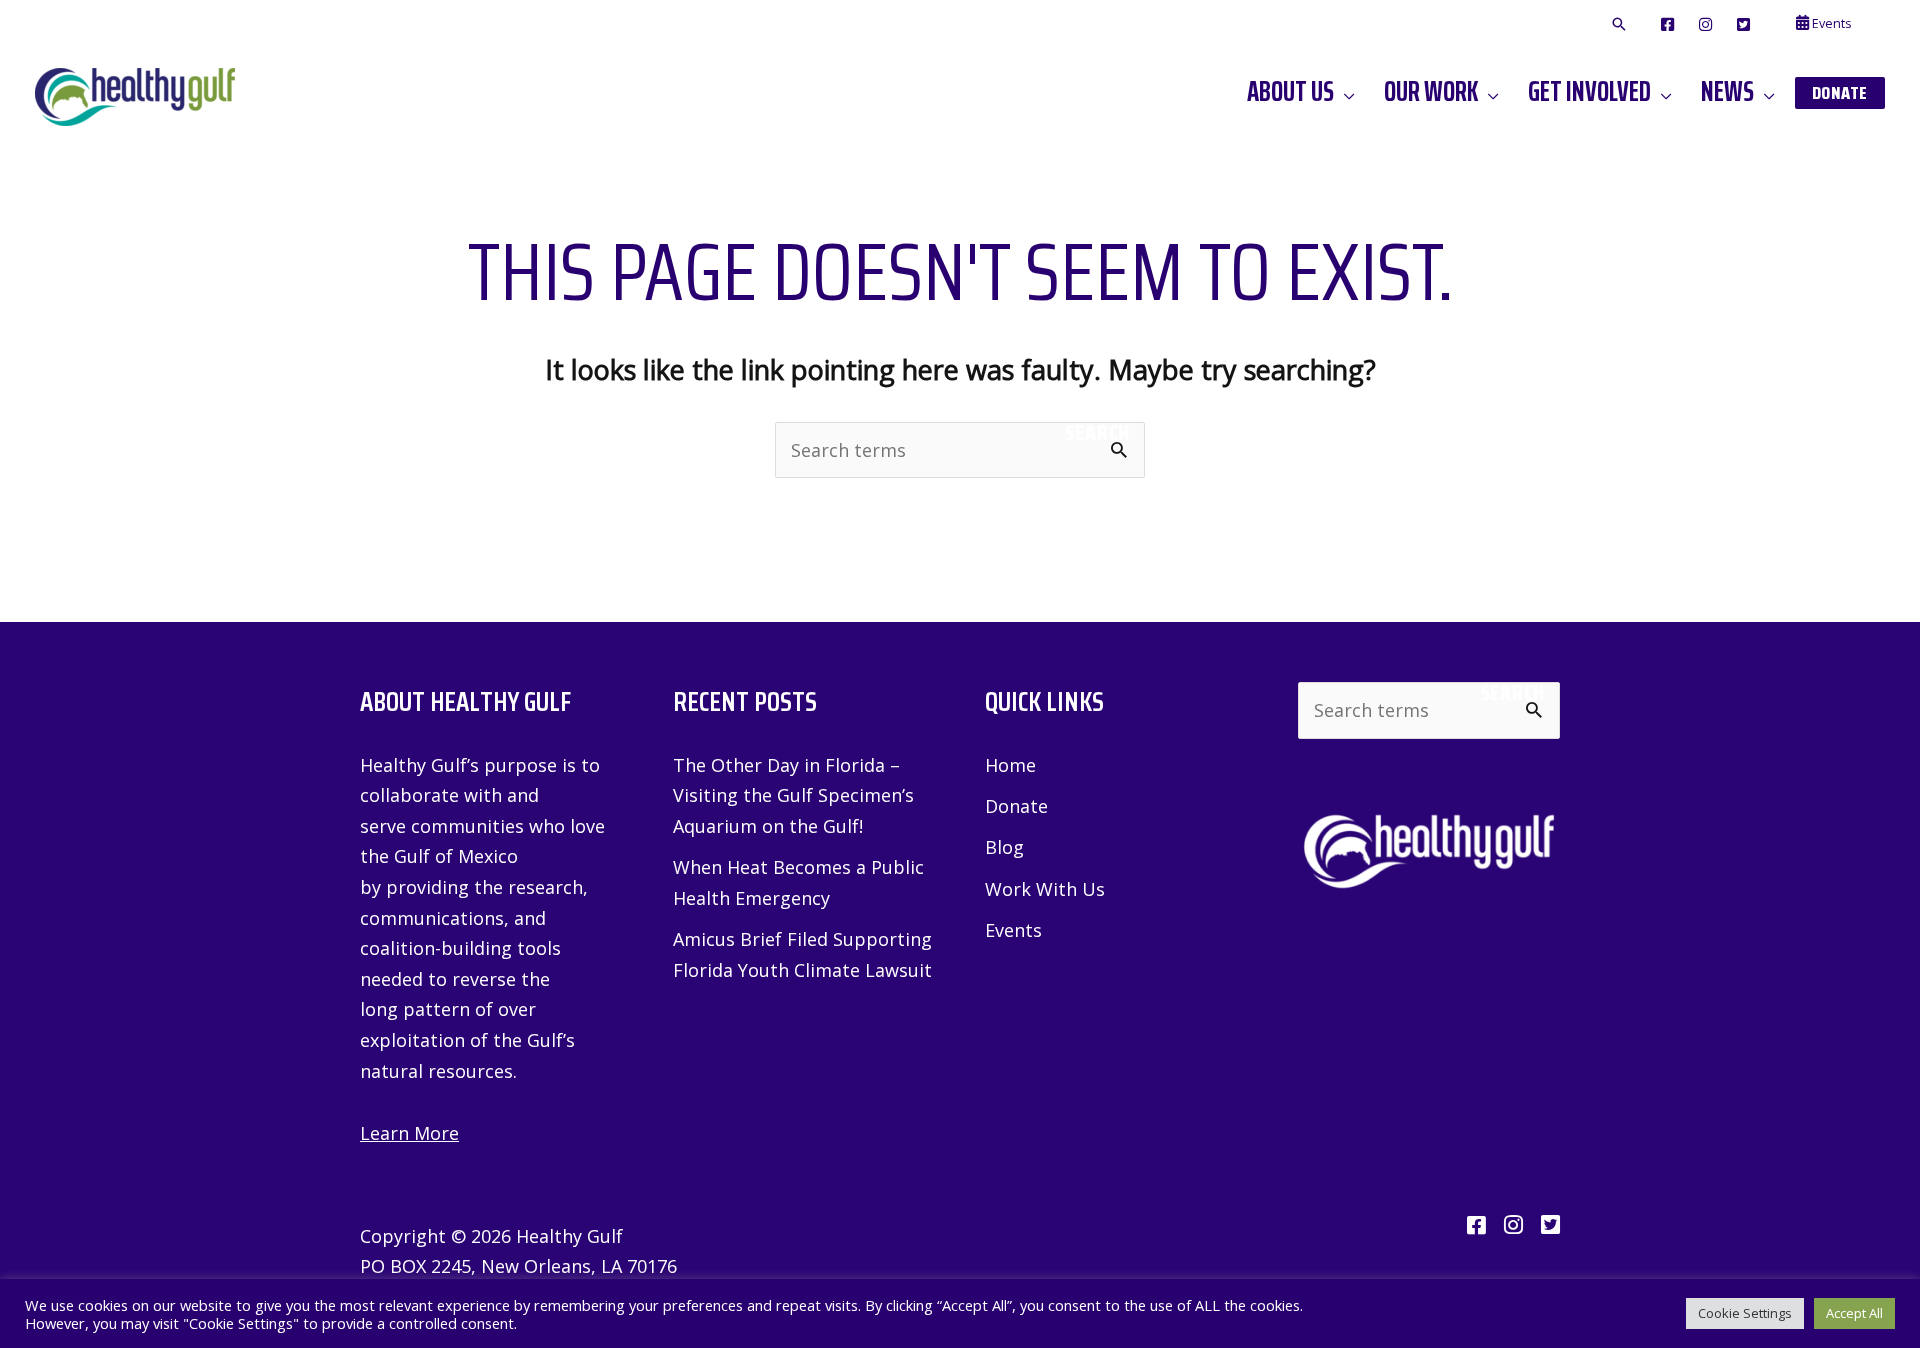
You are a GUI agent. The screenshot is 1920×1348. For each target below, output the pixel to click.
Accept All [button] (1854, 1313)
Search (1097, 433)
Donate (1016, 806)
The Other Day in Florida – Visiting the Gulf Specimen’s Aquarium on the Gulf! (793, 795)
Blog (1004, 847)
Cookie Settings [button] (1745, 1313)
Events (1013, 930)
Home (1010, 765)
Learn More (409, 1133)
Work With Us (1045, 889)
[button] (1619, 25)
